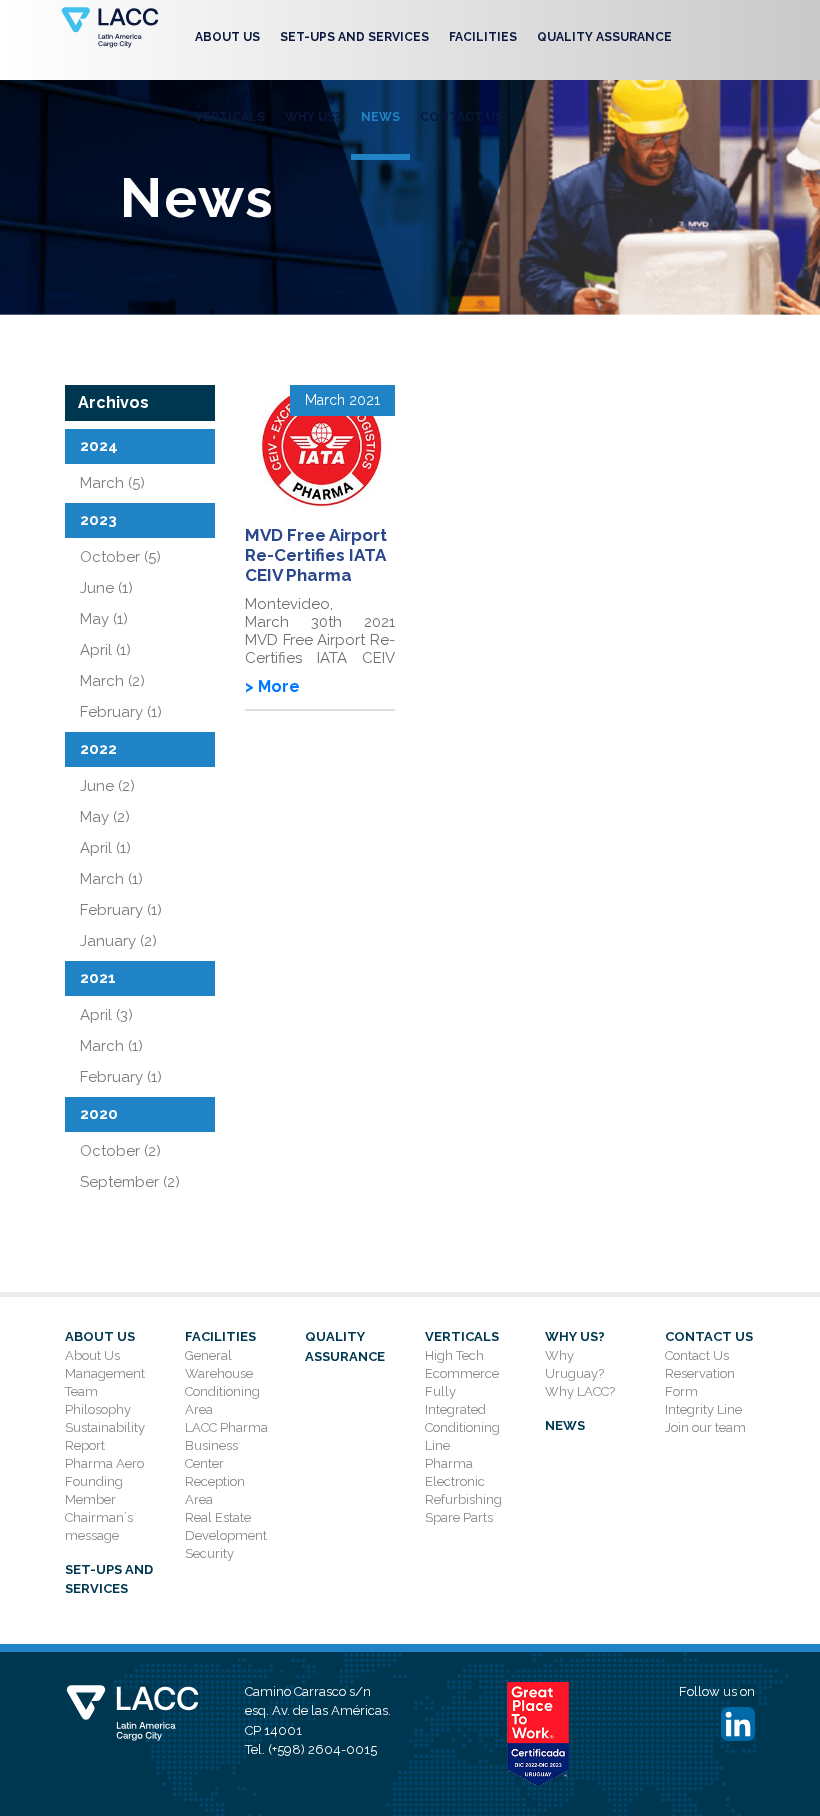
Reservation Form (700, 1382)
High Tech (454, 1355)
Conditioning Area (222, 1400)
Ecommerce (462, 1373)
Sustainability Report (105, 1436)
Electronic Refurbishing (463, 1490)
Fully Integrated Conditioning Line (462, 1418)
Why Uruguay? (574, 1364)
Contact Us (461, 117)
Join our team (705, 1427)
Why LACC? (580, 1391)
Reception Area (215, 1490)
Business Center (211, 1454)
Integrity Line (703, 1409)
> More (272, 686)
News (380, 117)
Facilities (483, 37)
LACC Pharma (226, 1427)
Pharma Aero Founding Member (104, 1481)
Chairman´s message (99, 1526)
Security (209, 1553)
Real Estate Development (226, 1526)
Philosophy (98, 1409)
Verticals (230, 117)
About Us (227, 37)
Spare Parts (459, 1517)
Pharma (449, 1463)
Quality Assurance (604, 37)
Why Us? (313, 117)
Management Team (105, 1382)
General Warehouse (219, 1364)
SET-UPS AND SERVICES (354, 37)
